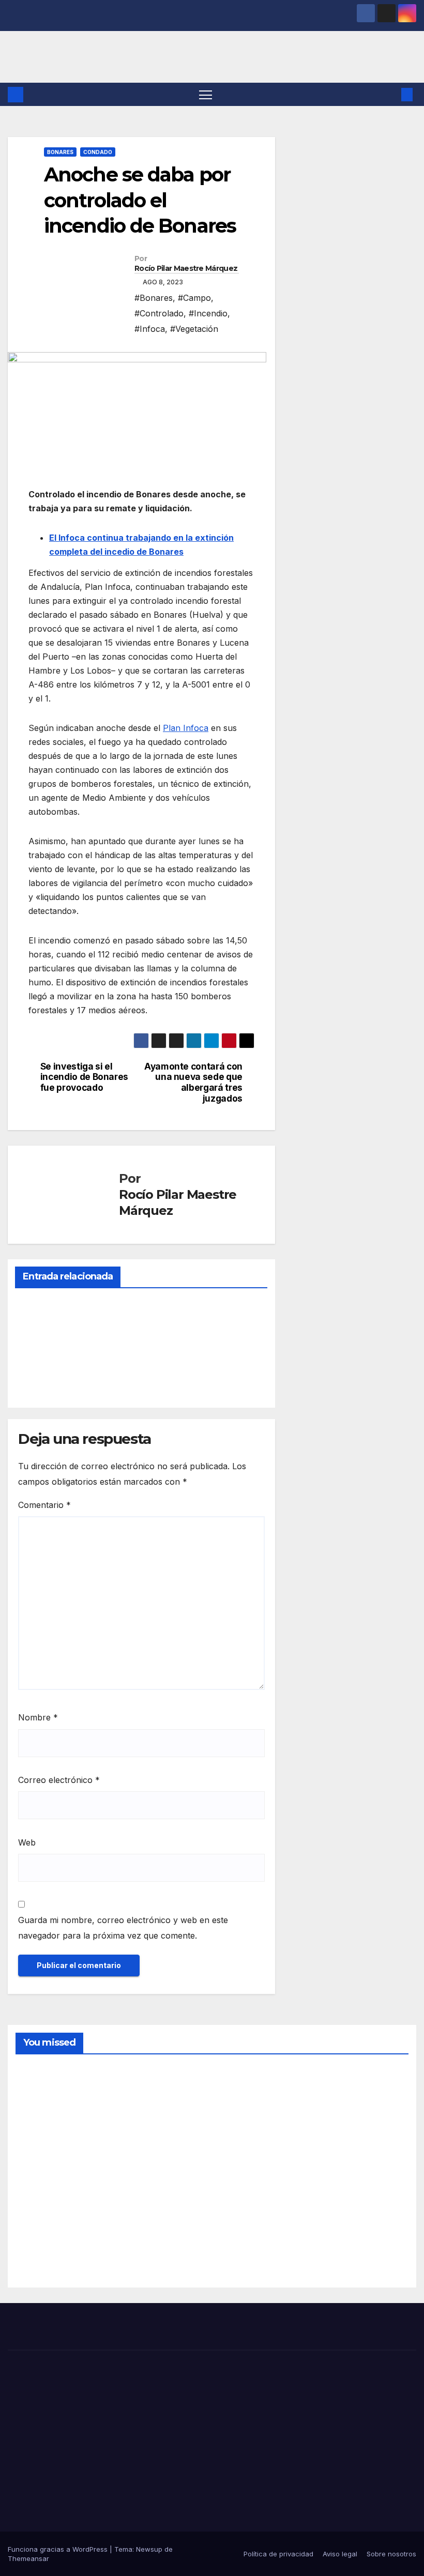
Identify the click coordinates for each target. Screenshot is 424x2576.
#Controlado (159, 313)
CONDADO (98, 152)
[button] (390, 95)
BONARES (60, 152)
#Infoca (150, 329)
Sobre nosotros (391, 2554)
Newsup (149, 2549)
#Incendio (208, 313)
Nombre (38, 1717)
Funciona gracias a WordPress (59, 2549)
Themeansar (28, 2558)
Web (27, 1842)
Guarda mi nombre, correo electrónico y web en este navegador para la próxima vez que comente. (123, 1928)
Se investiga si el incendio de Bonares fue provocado (84, 1077)
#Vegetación (194, 329)
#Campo (194, 298)
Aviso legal (340, 2554)
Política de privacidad (278, 2554)
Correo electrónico (59, 1780)
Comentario (44, 1505)
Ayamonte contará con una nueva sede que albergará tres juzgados (193, 1083)
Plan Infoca (186, 728)
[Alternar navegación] (206, 94)
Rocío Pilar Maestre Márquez (186, 268)
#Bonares (154, 298)
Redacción (40, 1376)
